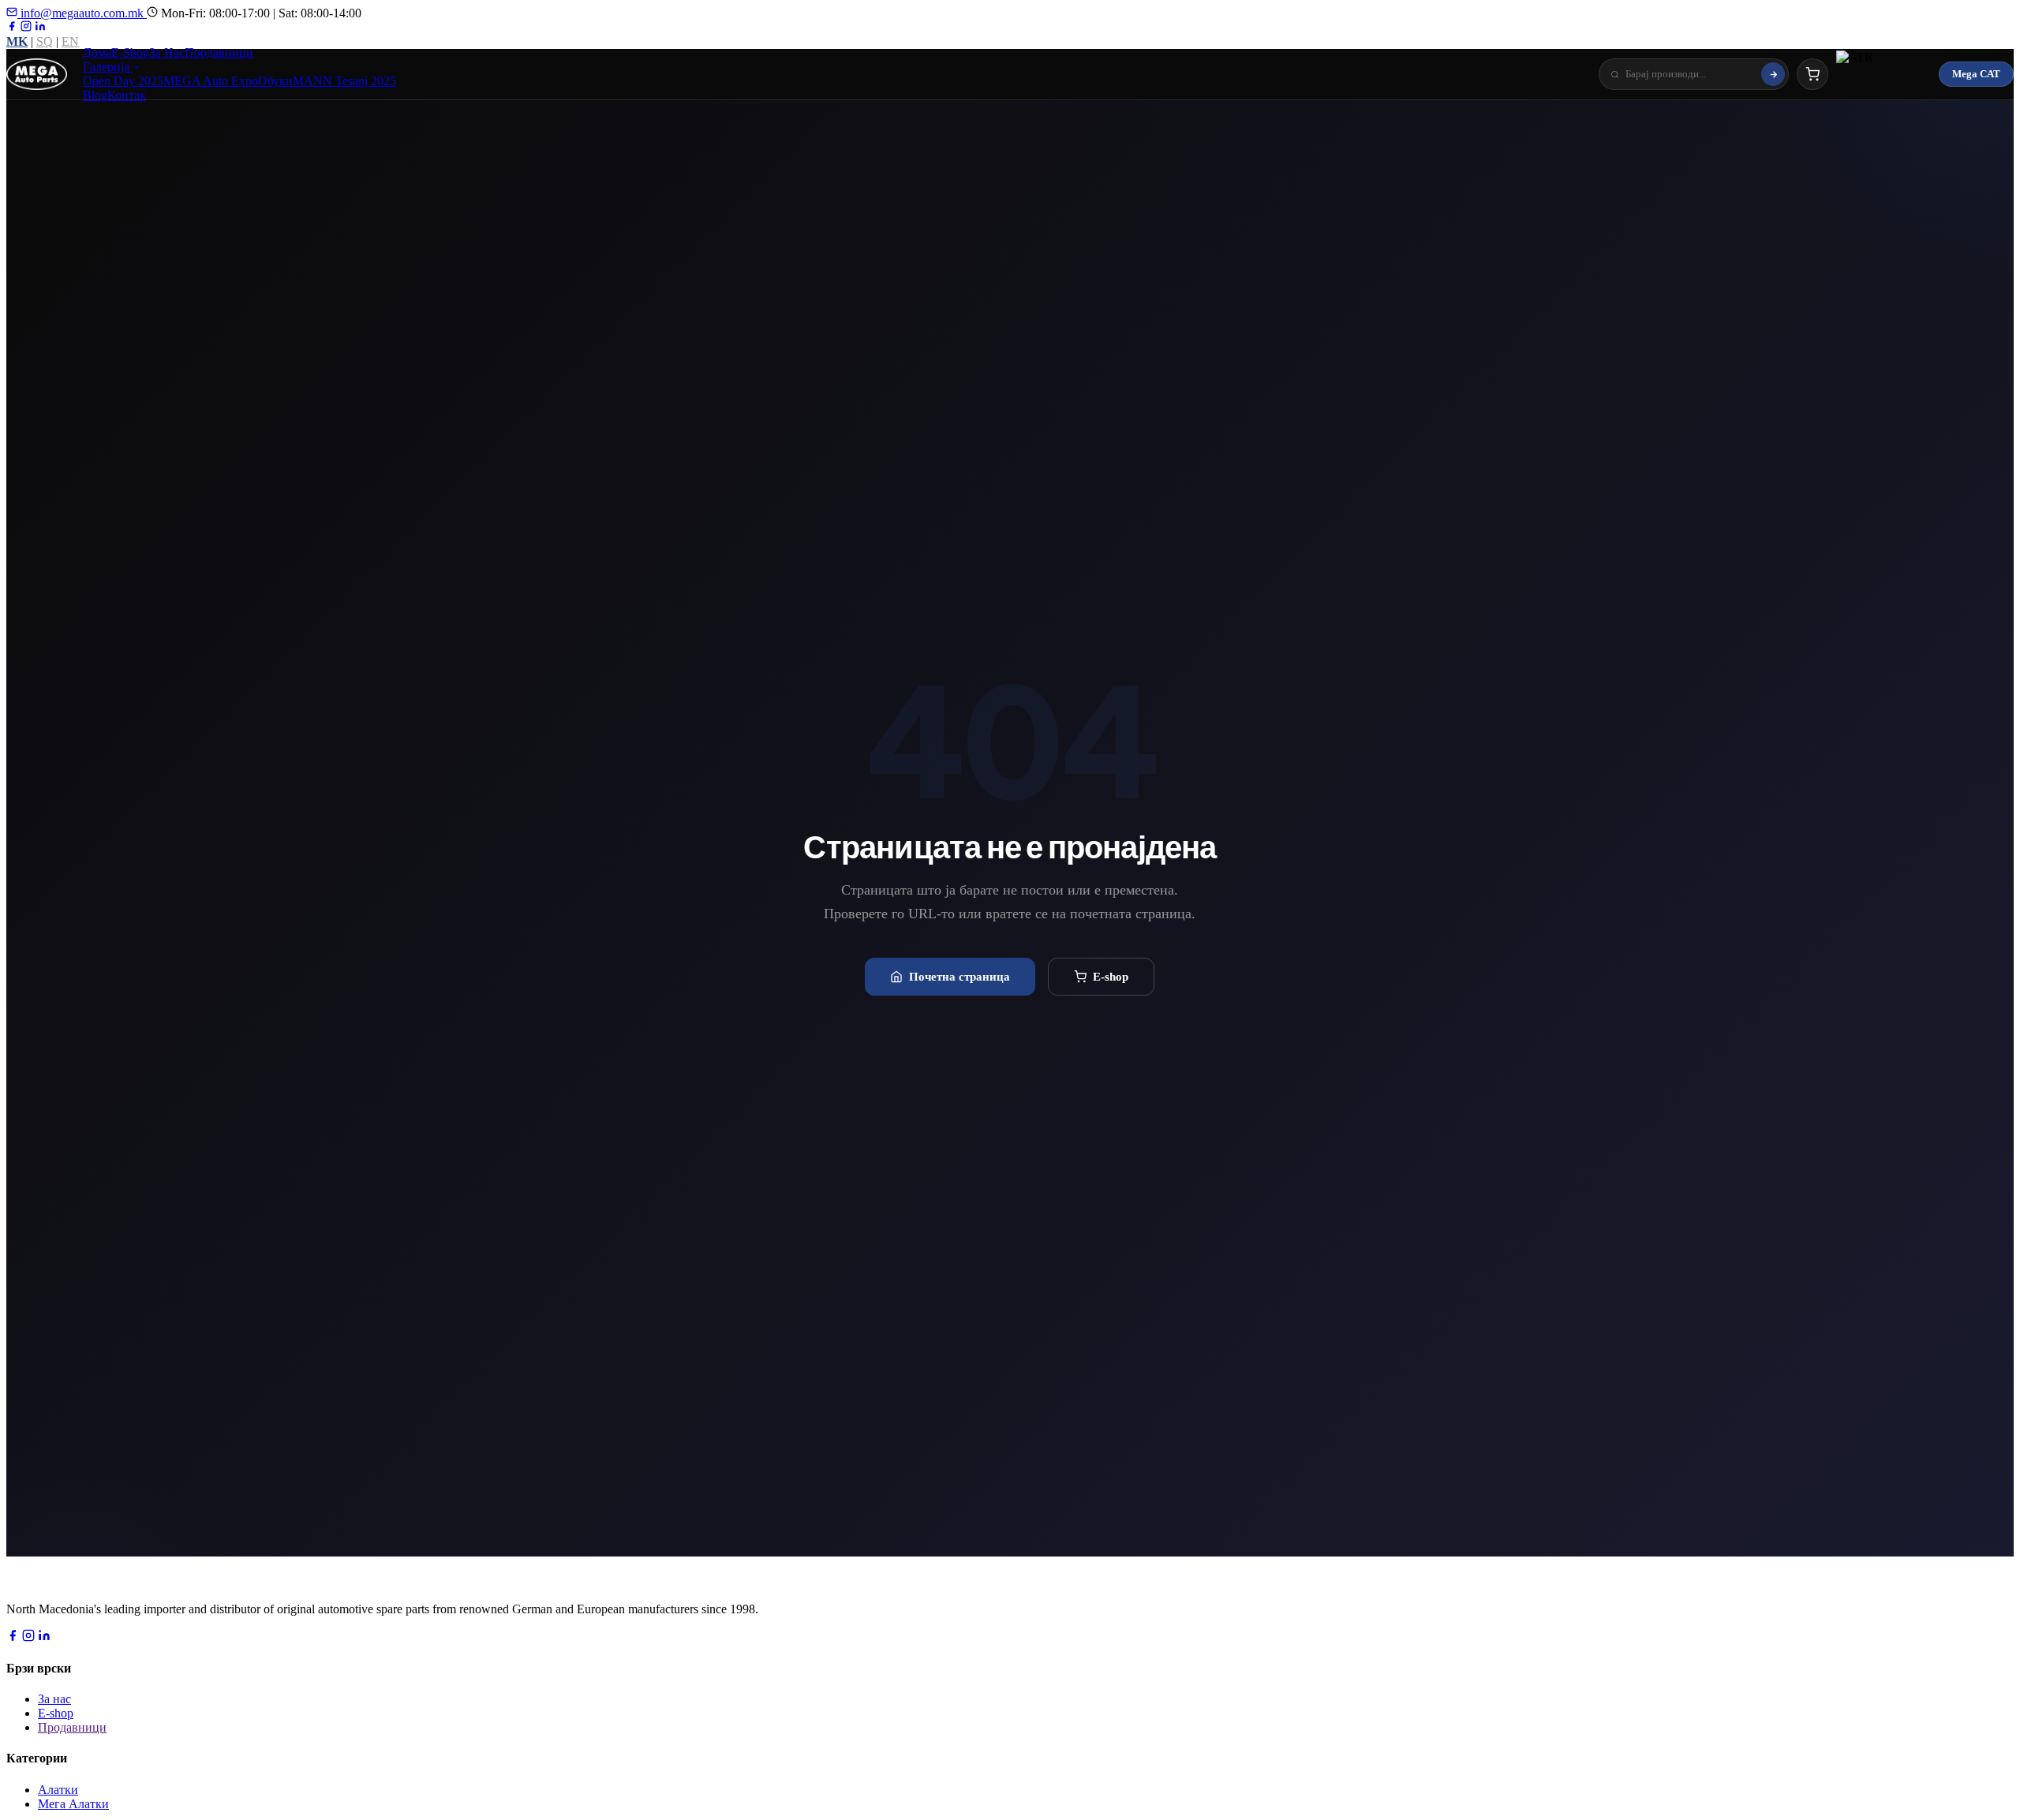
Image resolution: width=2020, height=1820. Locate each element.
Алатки (58, 1790)
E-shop (1111, 976)
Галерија (108, 67)
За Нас (167, 52)
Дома (97, 52)
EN (70, 41)
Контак (127, 95)
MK (17, 41)
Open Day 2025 (123, 81)
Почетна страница (959, 976)
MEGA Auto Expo (211, 81)
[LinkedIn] (40, 27)
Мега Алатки (73, 1804)
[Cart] (1812, 74)
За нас (54, 1699)
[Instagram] (26, 27)
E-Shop (130, 52)
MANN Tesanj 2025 (344, 81)
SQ (45, 41)
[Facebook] (12, 27)
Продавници (219, 52)
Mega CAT (1976, 74)
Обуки (275, 81)
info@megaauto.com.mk (82, 13)
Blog (95, 95)
